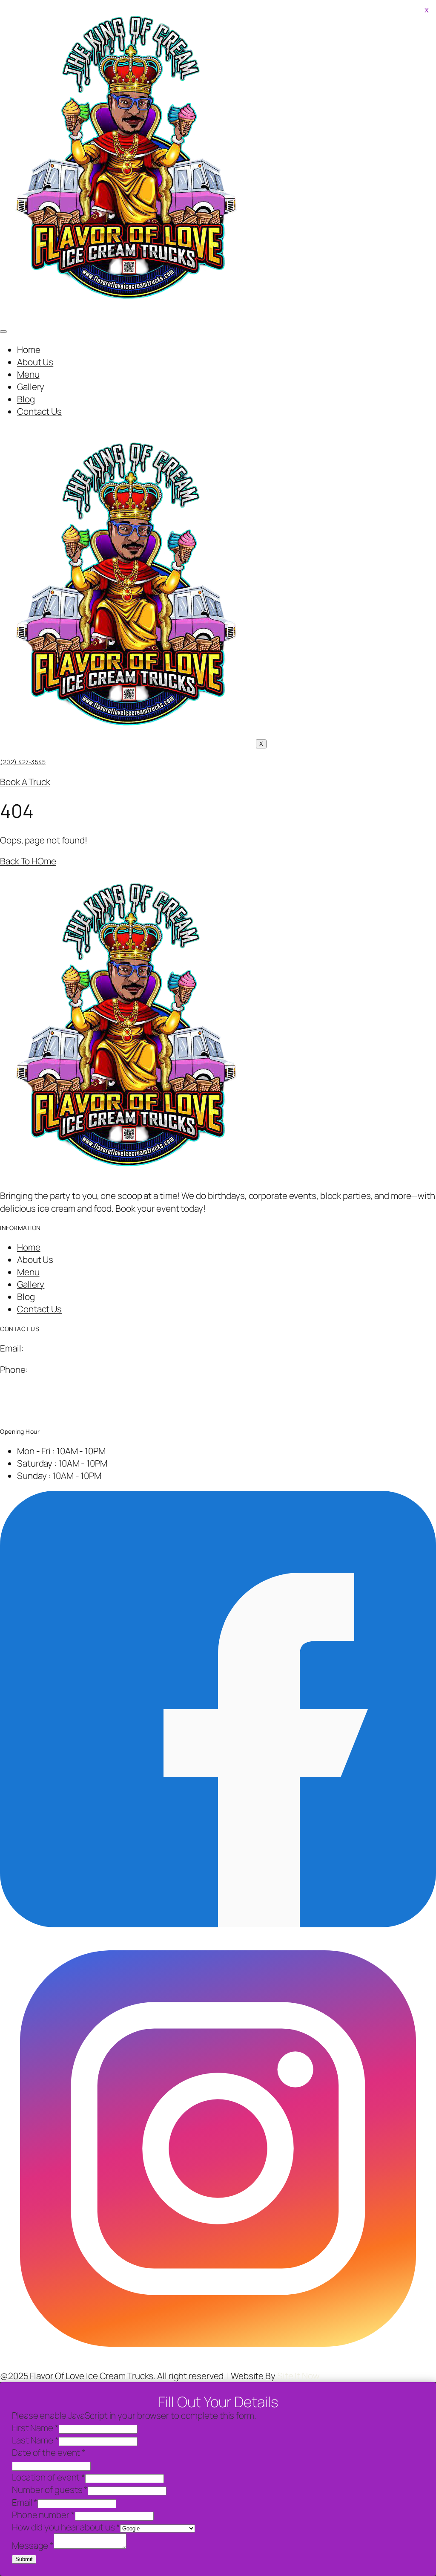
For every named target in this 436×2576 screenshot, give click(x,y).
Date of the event (49, 2452)
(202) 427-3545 (23, 762)
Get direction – (29, 1412)
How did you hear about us (66, 2527)
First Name (35, 2428)
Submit (24, 2559)
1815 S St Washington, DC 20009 (65, 1391)
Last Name (35, 2440)
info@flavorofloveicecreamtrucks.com (100, 1348)
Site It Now (299, 2376)
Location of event (49, 2477)
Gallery (31, 387)
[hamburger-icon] (3, 332)
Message (33, 2545)
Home (29, 349)
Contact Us (39, 411)
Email (25, 2502)
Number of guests (50, 2489)
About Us (35, 362)
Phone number (43, 2515)
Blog (26, 399)
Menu (28, 374)
